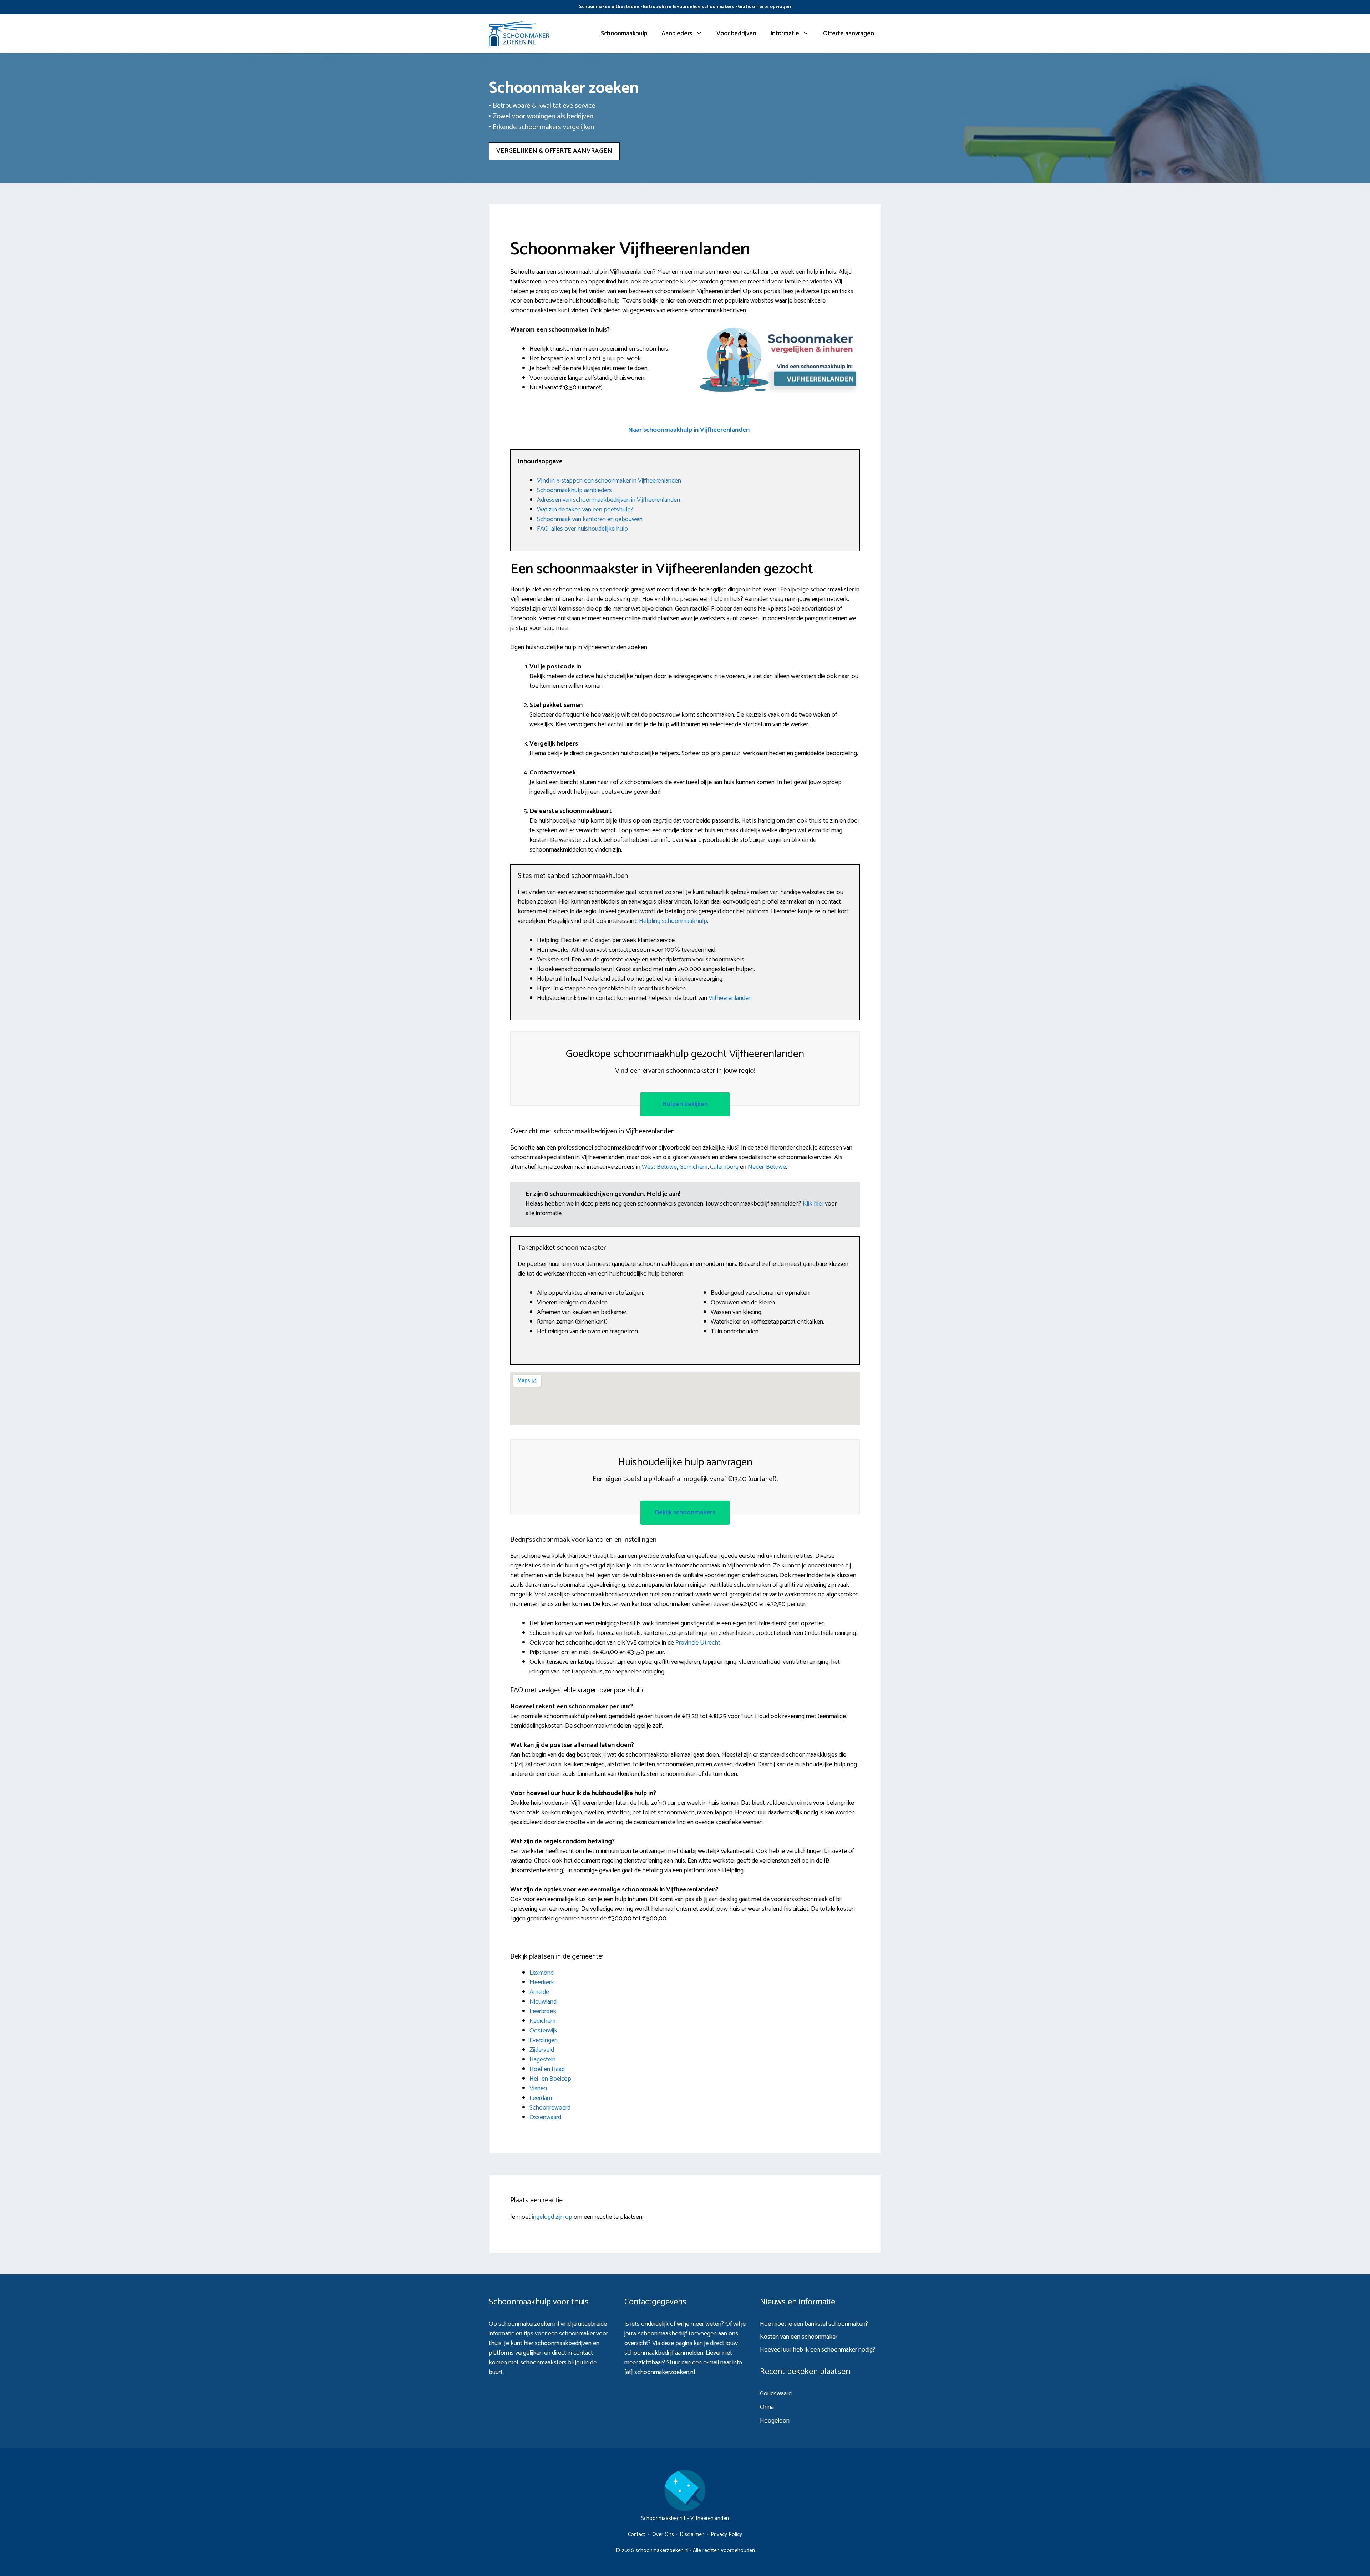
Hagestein (542, 2060)
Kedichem (542, 2021)
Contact (636, 2534)
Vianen (538, 2088)
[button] (689, 430)
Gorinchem (693, 1167)
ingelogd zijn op (552, 2217)
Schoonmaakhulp (624, 34)
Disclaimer (692, 2534)
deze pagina (677, 2343)
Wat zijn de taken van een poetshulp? (585, 510)
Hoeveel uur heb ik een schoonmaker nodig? (818, 2350)
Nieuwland (543, 2002)
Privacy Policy (726, 2534)
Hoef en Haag (547, 2069)
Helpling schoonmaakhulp (673, 921)
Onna (767, 2407)
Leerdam (541, 2098)
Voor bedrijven (736, 34)
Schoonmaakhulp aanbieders (574, 490)
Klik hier (814, 1204)
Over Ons (663, 2534)
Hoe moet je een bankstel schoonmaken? (814, 2324)
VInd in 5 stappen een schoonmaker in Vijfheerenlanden (609, 481)
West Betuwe (659, 1167)
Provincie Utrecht (698, 1643)
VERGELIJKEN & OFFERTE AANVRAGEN (554, 151)
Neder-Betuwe (767, 1167)
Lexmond (542, 1973)
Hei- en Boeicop (550, 2079)
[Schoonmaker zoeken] (519, 34)
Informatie (785, 34)
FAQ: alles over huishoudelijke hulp (582, 529)
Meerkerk (542, 1982)
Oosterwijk (543, 2031)
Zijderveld (542, 2050)
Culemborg (724, 1167)
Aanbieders (677, 34)
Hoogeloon (775, 2421)
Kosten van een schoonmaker (799, 2337)
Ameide (539, 1992)
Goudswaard (776, 2394)
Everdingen (544, 2040)
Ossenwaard (545, 2117)
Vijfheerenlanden (730, 998)
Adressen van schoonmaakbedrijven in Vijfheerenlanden (608, 500)
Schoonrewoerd (550, 2108)
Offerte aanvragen (849, 34)
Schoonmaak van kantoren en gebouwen (590, 519)
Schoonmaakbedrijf (663, 2518)
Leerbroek (543, 2011)
